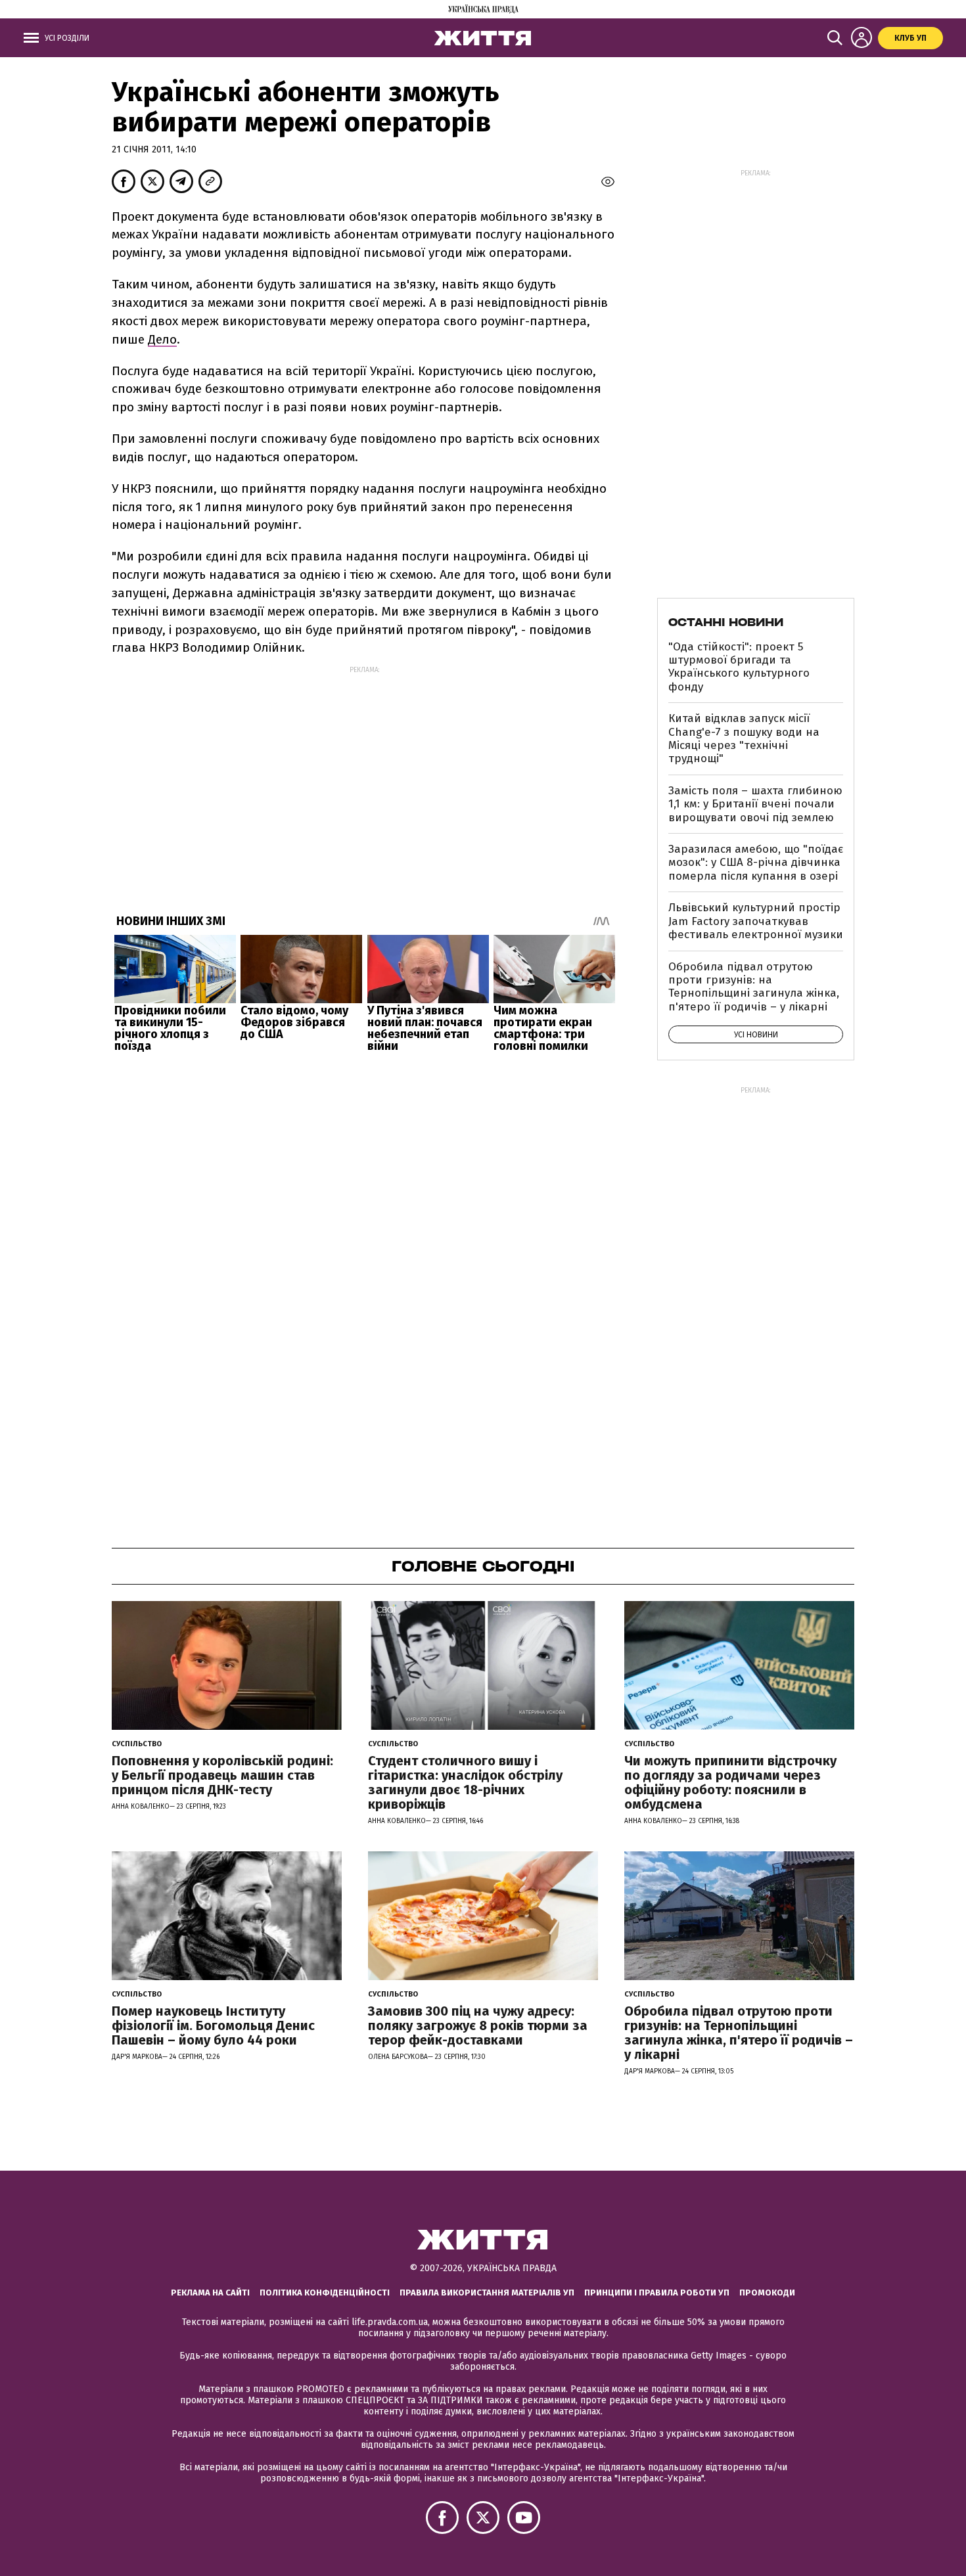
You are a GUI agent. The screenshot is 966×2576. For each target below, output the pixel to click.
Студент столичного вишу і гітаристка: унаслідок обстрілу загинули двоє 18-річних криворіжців (465, 1782)
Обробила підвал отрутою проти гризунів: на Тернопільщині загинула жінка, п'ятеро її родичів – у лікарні (754, 987)
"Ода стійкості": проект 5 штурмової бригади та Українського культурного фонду (739, 667)
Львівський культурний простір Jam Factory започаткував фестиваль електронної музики (756, 921)
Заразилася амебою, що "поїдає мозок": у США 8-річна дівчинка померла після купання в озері (756, 863)
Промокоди (767, 2293)
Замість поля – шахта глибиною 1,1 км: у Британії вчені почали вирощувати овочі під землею (755, 804)
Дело (162, 339)
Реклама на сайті (210, 2293)
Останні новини (726, 622)
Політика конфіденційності (325, 2293)
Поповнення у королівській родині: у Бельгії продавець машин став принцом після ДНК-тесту (222, 1775)
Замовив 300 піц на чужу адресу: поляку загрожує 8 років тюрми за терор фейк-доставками (478, 2025)
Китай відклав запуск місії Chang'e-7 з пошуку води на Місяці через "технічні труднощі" (744, 738)
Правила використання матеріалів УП (487, 2293)
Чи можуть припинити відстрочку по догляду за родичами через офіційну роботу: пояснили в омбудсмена (730, 1782)
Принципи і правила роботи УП (657, 2293)
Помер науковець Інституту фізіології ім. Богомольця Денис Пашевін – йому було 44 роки (213, 2025)
